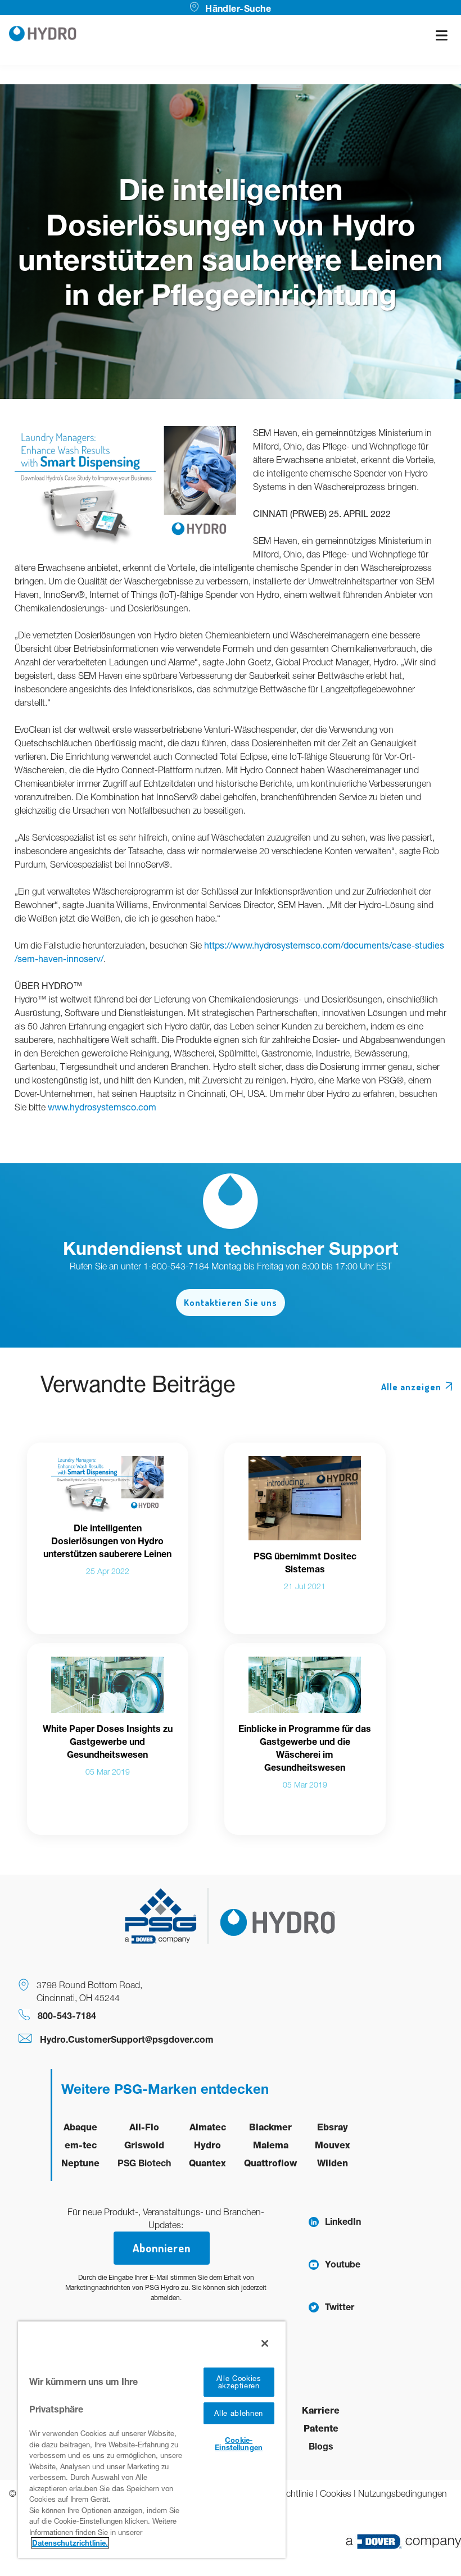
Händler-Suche (238, 8)
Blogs (321, 2446)
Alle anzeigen (411, 1387)
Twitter (340, 2307)
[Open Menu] (442, 35)
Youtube (343, 2264)
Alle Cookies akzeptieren (239, 2382)
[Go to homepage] (43, 35)
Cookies (336, 2493)
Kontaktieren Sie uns (231, 1303)
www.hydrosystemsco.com (102, 1107)
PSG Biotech (144, 2163)
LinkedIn (343, 2221)
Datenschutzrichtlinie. (70, 2543)
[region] (152, 2439)
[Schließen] (265, 2343)
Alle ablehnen (238, 2413)
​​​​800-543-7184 (67, 2015)
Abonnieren (162, 2248)
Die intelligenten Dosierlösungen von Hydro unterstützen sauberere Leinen (107, 1541)
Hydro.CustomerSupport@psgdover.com (127, 2039)
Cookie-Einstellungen (239, 2444)
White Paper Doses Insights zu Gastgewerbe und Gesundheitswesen (108, 1741)
